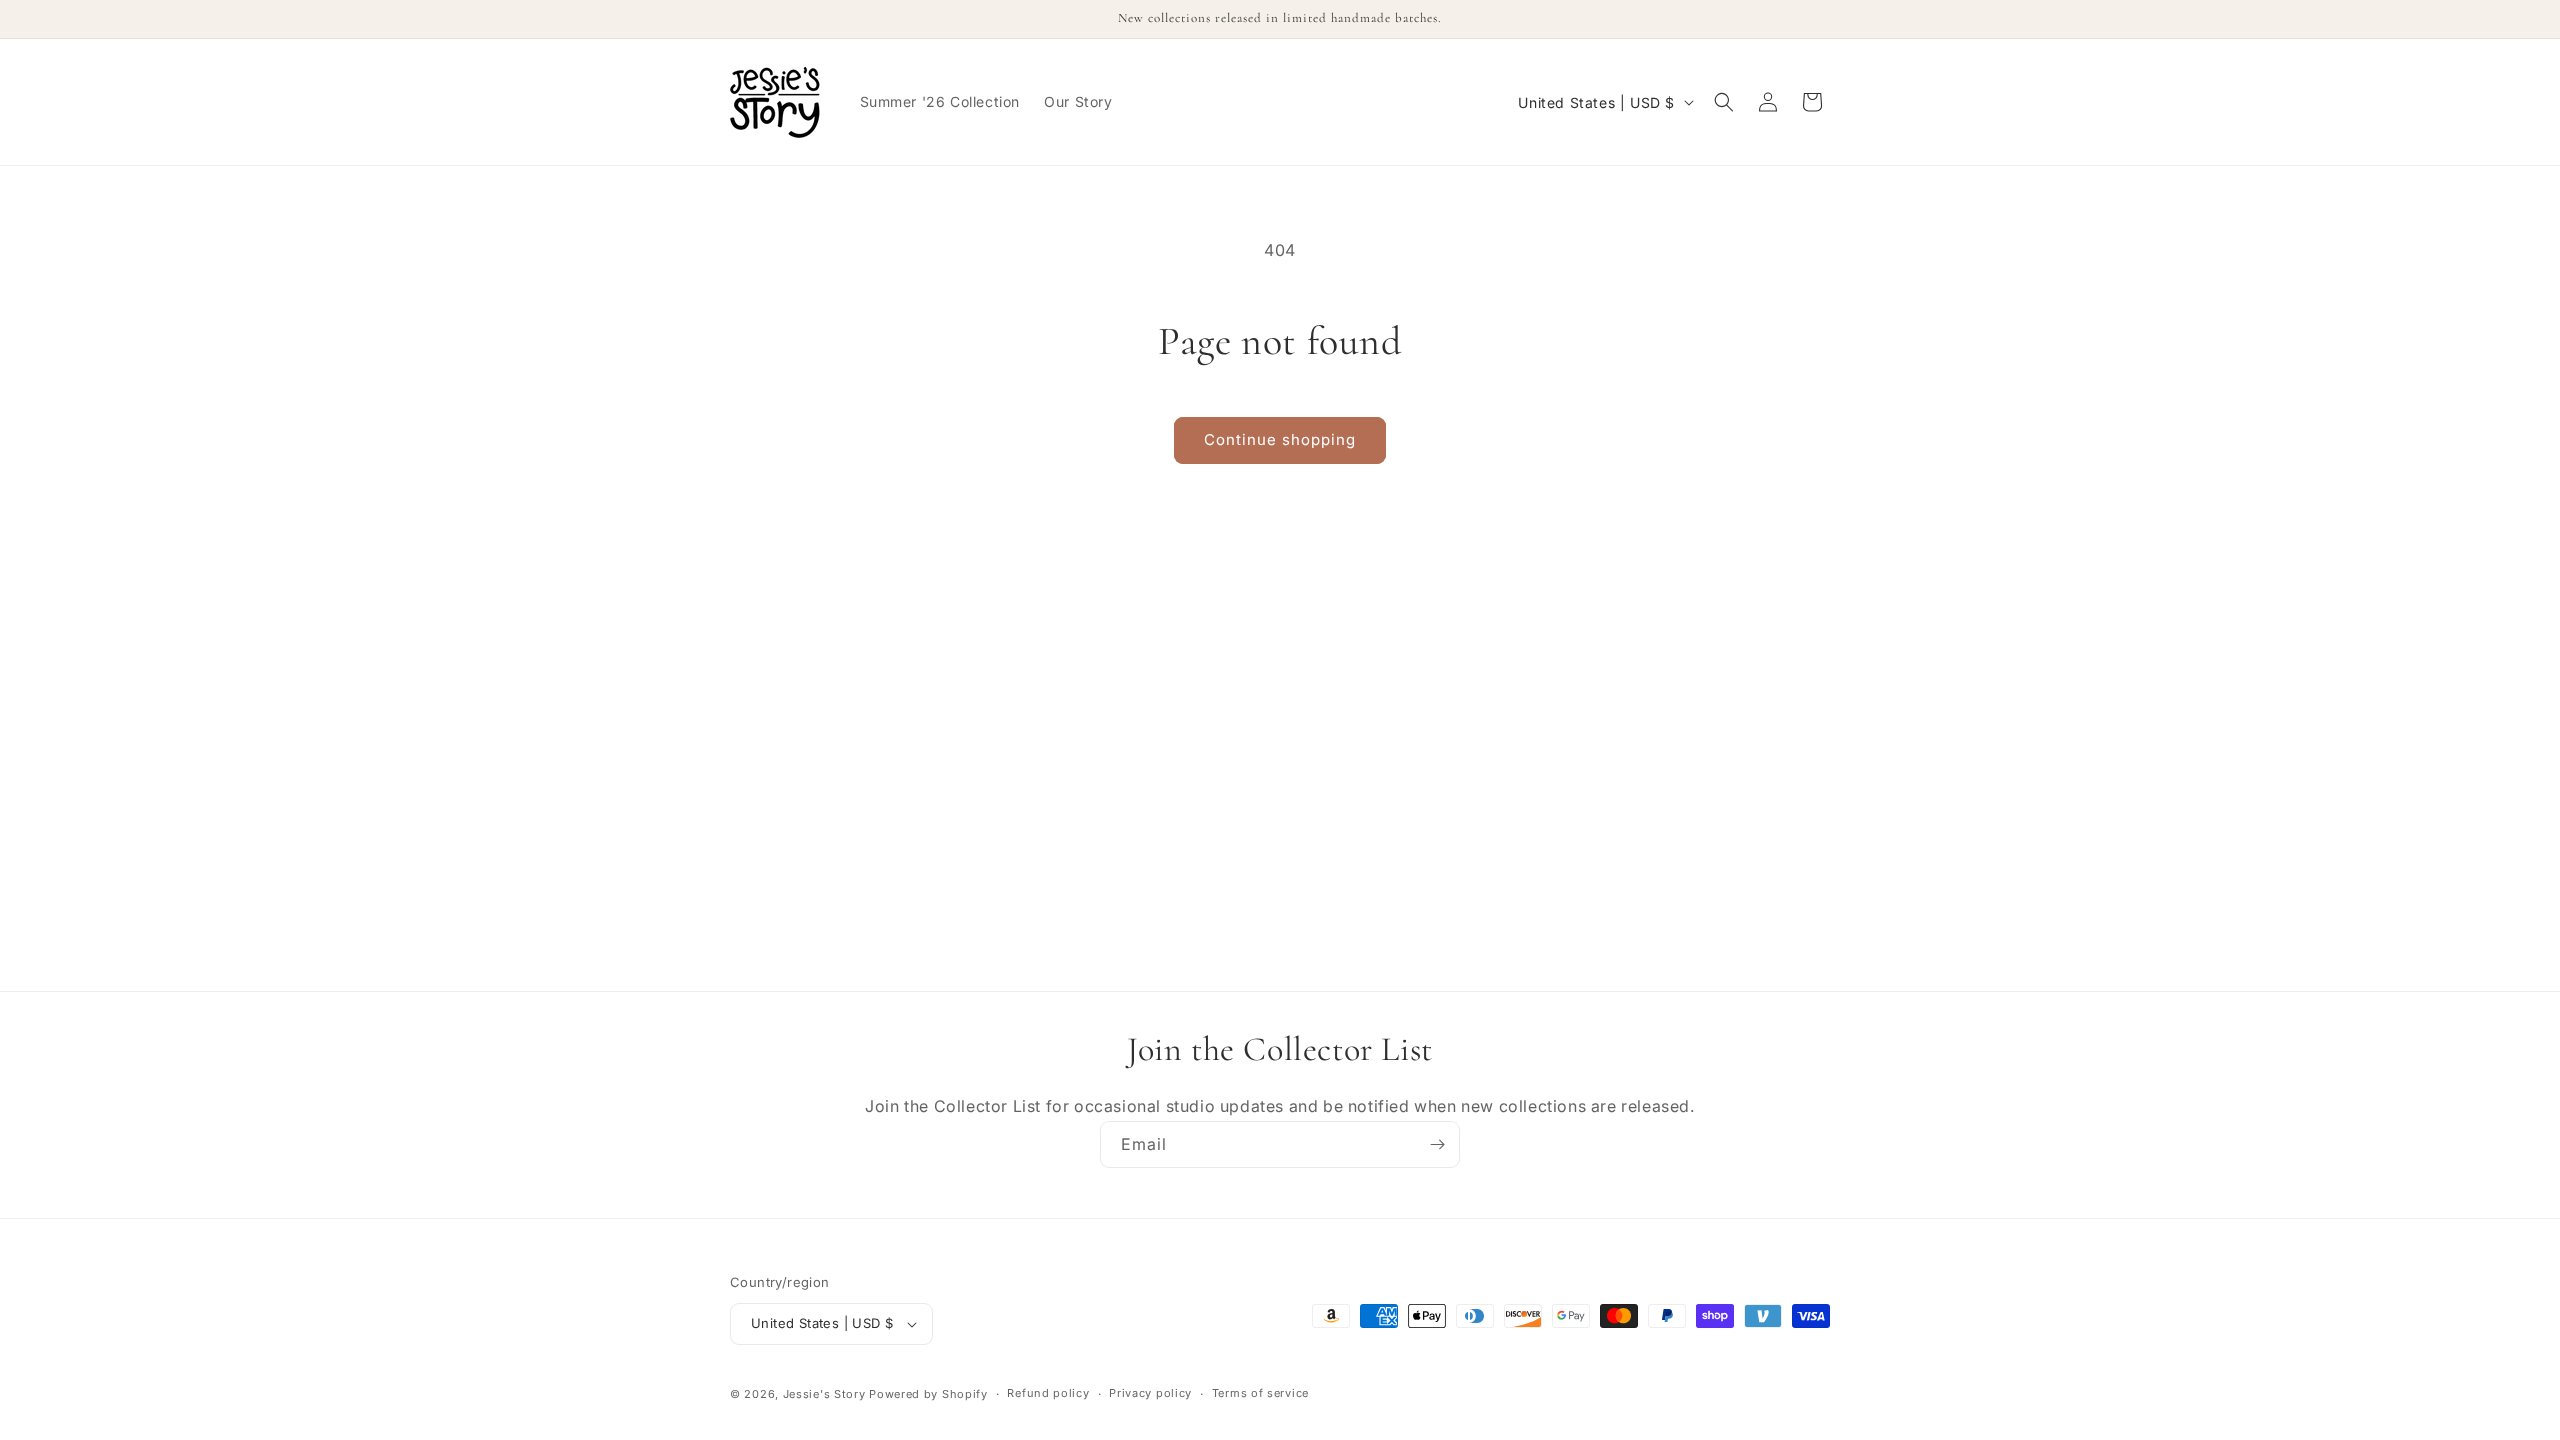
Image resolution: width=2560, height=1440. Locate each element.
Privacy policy (1150, 1393)
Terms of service (1260, 1393)
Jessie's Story (824, 1394)
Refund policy (1048, 1393)
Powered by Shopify (928, 1394)
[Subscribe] (1437, 1144)
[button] (1724, 102)
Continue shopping (1280, 439)
